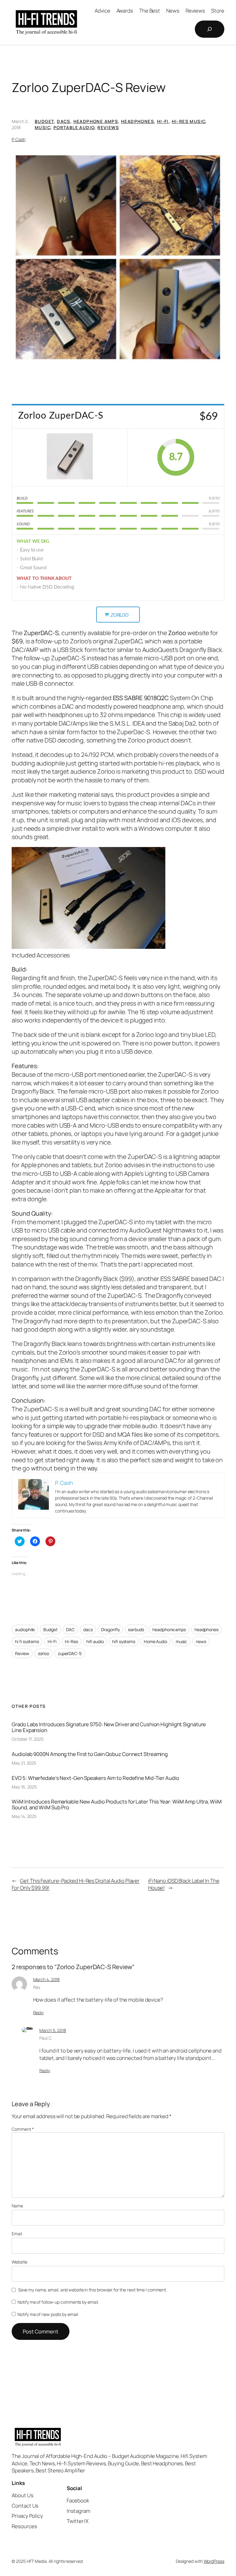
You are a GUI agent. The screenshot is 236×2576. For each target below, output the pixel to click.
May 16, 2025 (24, 1787)
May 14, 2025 (24, 1816)
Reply (39, 2012)
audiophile (25, 1629)
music (182, 1641)
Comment (23, 2129)
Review (22, 1653)
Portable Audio (74, 127)
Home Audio (155, 1641)
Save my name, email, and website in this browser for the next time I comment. (92, 2290)
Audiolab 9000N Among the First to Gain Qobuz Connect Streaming (90, 1754)
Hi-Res (71, 1641)
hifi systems (124, 1641)
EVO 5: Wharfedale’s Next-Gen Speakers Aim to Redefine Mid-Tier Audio (95, 1778)
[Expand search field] (210, 29)
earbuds (136, 1629)
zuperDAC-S (70, 1653)
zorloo (43, 1653)
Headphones (138, 121)
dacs (88, 1629)
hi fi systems (27, 1641)
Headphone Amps (96, 121)
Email (17, 2234)
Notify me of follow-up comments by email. (58, 2302)
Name (17, 2206)
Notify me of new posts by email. (48, 2314)
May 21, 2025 (24, 1763)
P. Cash (18, 139)
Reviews (108, 127)
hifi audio (95, 1641)
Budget (44, 121)
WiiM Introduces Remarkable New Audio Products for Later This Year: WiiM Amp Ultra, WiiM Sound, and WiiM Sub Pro (116, 1804)
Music (43, 127)
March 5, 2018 (53, 2030)
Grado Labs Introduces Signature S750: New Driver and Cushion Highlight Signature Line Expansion (109, 1727)
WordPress (214, 2561)
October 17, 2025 (28, 1739)
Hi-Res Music (189, 121)
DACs (64, 121)
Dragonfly (110, 1629)
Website (19, 2262)
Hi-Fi (163, 121)
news (201, 1641)
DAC (70, 1629)
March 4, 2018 (47, 1979)
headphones (206, 1629)
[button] (118, 257)
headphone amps (169, 1629)
